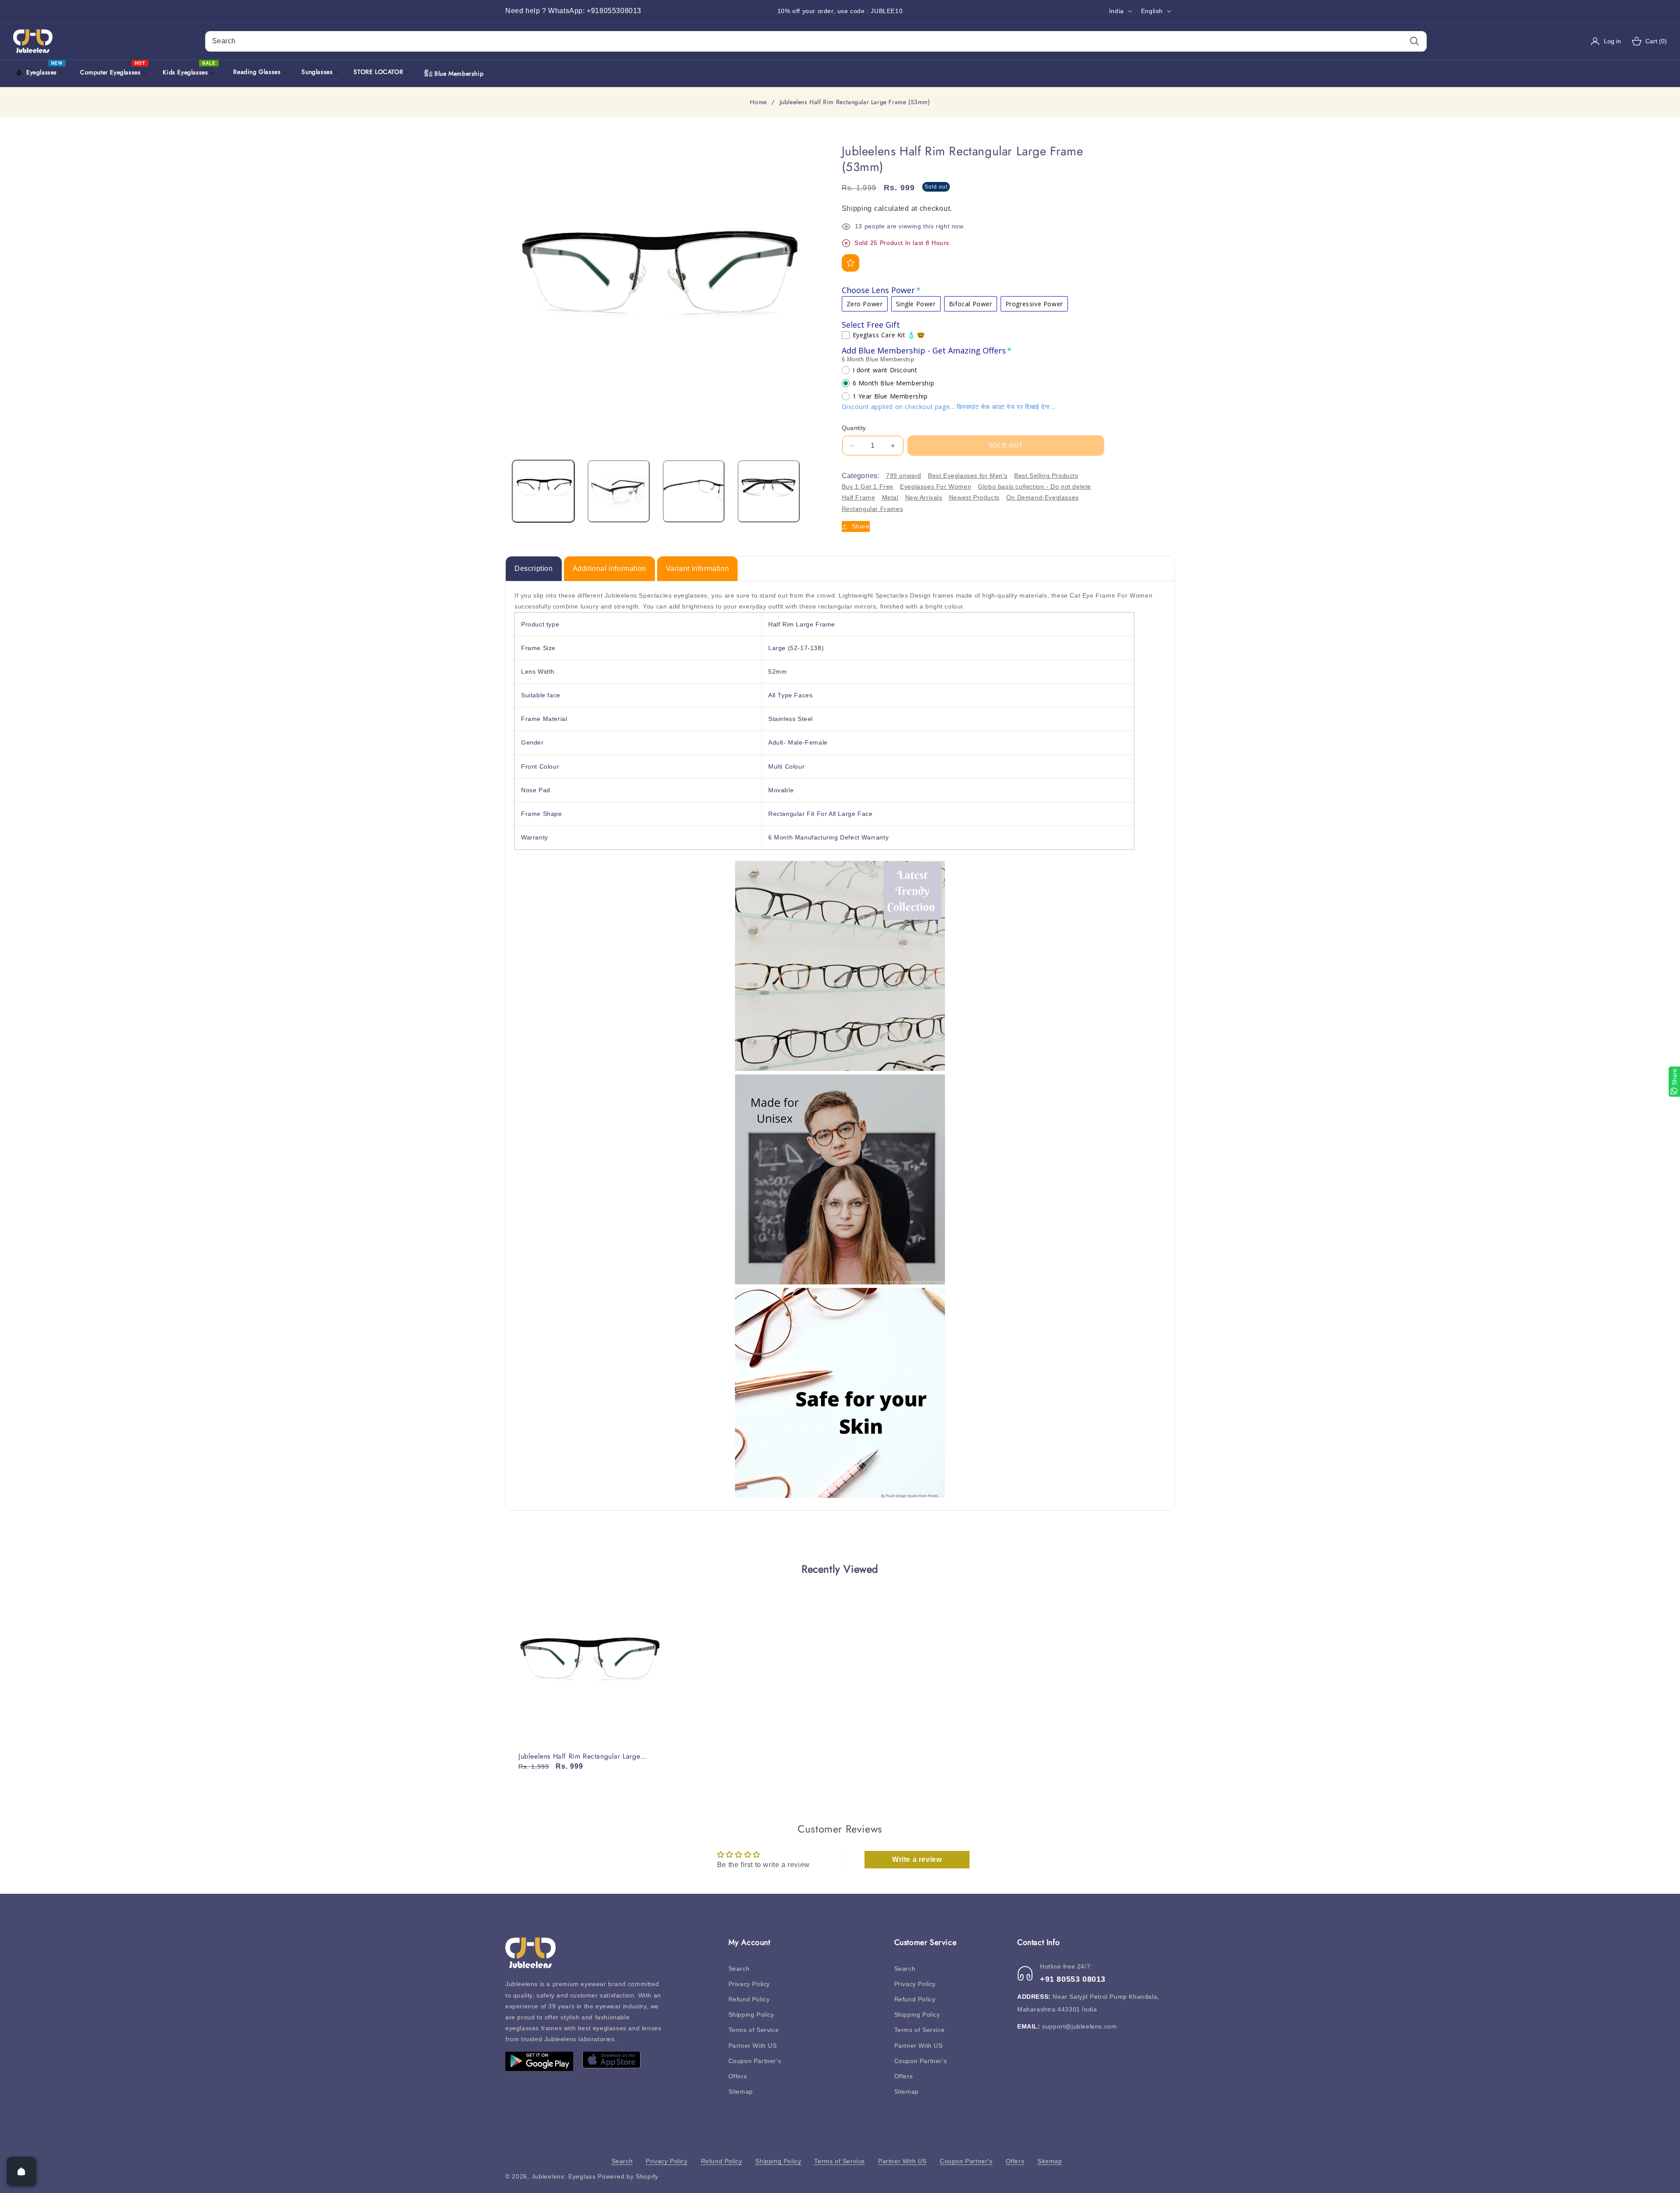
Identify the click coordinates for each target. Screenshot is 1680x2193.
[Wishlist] (850, 263)
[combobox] (816, 41)
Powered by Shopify (628, 2176)
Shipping (857, 208)
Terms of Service (754, 2030)
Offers (738, 2076)
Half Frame (859, 498)
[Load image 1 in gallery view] (543, 491)
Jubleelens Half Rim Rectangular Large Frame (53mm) (579, 1757)
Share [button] (861, 526)
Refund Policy (749, 1999)
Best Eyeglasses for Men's (968, 476)
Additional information (609, 568)
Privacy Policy (749, 1984)
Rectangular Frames (873, 509)
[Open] (21, 2172)
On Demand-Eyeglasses (1043, 498)
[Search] (1414, 41)
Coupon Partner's (755, 2061)
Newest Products (974, 498)
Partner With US (753, 2046)
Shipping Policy (751, 2015)
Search (739, 1969)
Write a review (917, 1859)
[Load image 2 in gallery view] (619, 491)
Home (758, 102)
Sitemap (741, 2092)
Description (534, 568)
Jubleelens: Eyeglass (564, 2176)
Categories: (861, 476)
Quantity (854, 428)
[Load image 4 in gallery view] (769, 491)
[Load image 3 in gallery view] (694, 491)
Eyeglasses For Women (936, 486)
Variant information (697, 568)
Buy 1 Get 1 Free (868, 486)
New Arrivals (924, 498)
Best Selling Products (1046, 476)
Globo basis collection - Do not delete (1034, 486)
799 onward (904, 476)
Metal (890, 498)
